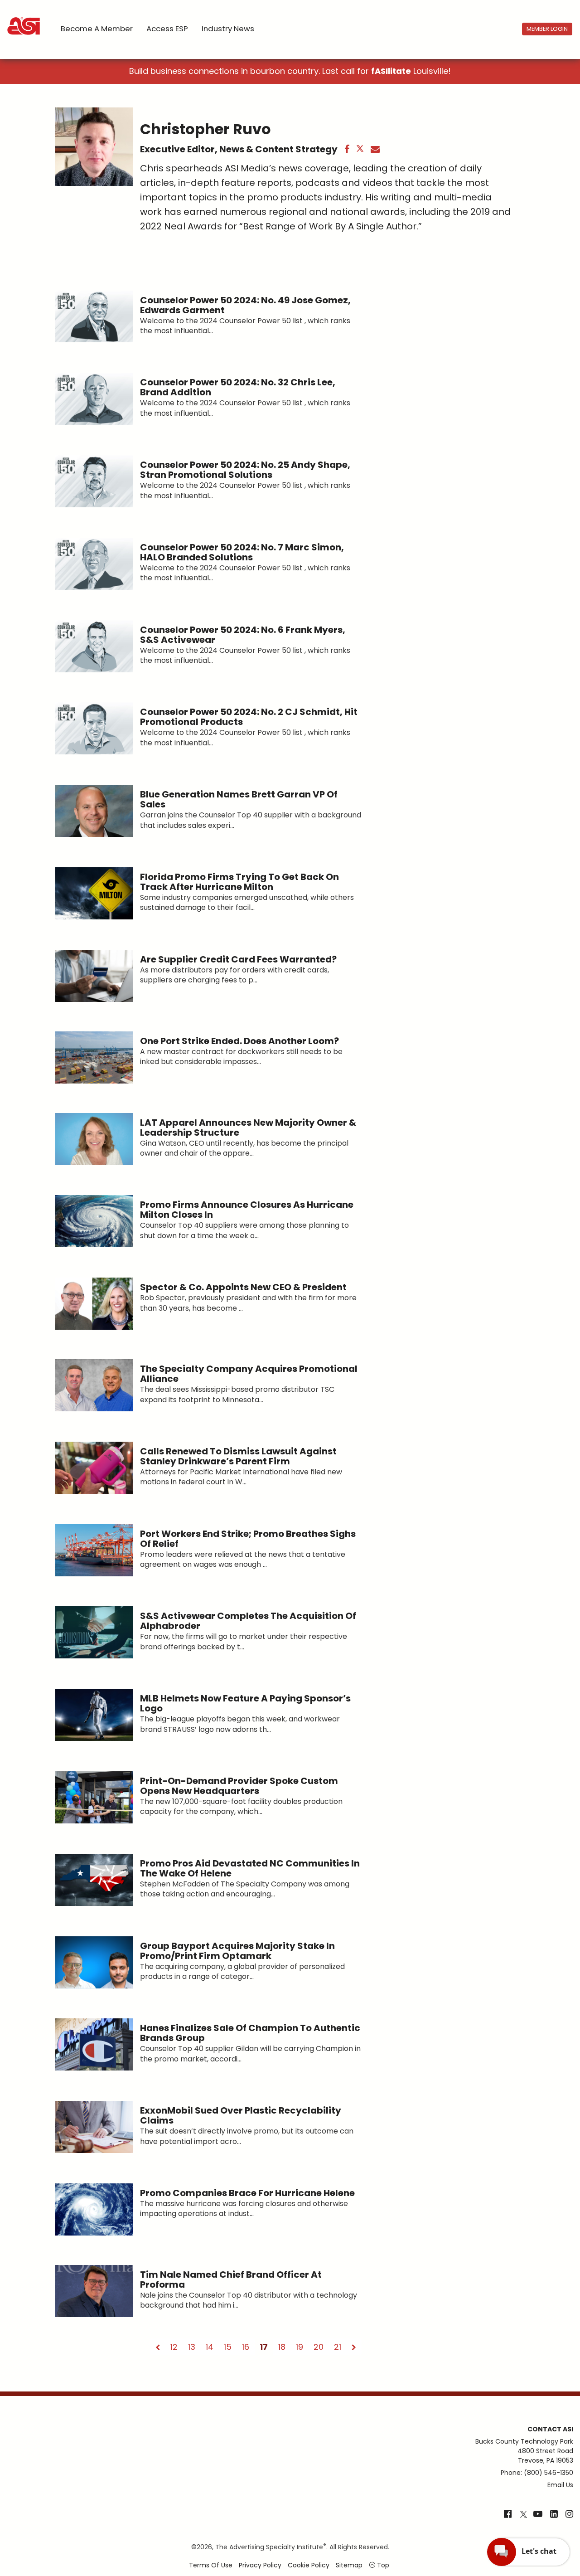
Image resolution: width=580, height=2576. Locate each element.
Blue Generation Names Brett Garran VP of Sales (239, 799)
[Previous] (158, 2347)
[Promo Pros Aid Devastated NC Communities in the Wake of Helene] (94, 1880)
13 (192, 2347)
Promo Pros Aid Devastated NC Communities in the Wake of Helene (250, 1868)
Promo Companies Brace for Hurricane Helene (247, 2193)
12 (174, 2347)
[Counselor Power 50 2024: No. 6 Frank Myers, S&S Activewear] (94, 646)
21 (338, 2347)
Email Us (560, 2485)
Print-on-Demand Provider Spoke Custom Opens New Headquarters (239, 1786)
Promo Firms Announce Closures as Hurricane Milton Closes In (247, 1210)
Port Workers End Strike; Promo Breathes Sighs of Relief (248, 1539)
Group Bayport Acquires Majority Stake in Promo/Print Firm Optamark (237, 1951)
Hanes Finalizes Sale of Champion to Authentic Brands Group (250, 2033)
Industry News (228, 29)
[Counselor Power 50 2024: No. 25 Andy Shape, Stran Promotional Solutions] (94, 481)
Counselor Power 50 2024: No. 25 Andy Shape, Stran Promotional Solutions (245, 470)
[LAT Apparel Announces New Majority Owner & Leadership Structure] (94, 1139)
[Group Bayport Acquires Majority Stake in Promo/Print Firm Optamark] (94, 1962)
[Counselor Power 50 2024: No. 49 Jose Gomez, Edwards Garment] (94, 317)
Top (382, 2565)
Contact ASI (550, 2429)
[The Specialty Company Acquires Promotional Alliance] (94, 1385)
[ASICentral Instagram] (569, 2515)
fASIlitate (391, 71)
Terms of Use (211, 2565)
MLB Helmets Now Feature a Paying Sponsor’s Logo (245, 1703)
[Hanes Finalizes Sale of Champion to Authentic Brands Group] (94, 2044)
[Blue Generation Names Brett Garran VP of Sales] (94, 811)
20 (319, 2347)
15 (228, 2347)
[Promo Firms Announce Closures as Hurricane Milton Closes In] (94, 1221)
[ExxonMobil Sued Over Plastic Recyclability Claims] (94, 2127)
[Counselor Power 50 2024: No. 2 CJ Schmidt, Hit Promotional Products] (94, 728)
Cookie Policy (309, 2565)
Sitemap (349, 2565)
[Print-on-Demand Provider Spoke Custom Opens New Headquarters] (94, 1797)
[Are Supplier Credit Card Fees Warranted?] (94, 976)
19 (300, 2347)
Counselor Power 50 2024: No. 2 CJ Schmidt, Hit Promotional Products (249, 717)
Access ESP (167, 29)
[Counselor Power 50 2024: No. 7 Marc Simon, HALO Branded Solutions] (94, 564)
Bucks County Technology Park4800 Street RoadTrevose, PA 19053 (524, 2451)
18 (282, 2347)
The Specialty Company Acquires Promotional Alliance (249, 1374)
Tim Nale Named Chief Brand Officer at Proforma (231, 2280)
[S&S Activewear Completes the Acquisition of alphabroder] (94, 1632)
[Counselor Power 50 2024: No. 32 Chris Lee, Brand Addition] (94, 399)
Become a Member (97, 29)
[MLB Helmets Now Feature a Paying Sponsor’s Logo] (94, 1715)
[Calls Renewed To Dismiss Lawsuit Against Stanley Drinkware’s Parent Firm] (94, 1468)
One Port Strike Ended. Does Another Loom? (239, 1041)
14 (210, 2347)
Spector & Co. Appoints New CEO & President (243, 1287)
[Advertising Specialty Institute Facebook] (508, 2515)
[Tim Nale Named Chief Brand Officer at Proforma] (94, 2291)
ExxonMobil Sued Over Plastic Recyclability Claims (241, 2115)
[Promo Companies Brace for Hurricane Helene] (94, 2209)
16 (246, 2347)
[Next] (354, 2347)
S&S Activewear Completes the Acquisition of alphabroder (248, 1621)
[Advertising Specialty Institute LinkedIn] (554, 2515)
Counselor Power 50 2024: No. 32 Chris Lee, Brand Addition (238, 387)
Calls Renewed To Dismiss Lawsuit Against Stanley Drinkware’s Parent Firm (238, 1456)
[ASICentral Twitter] (523, 2515)
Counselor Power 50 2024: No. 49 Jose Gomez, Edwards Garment (245, 305)
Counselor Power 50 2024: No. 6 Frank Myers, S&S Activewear (243, 635)
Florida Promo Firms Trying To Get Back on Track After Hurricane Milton (239, 882)
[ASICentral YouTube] (538, 2515)
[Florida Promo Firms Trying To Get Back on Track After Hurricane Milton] (94, 893)
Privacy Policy (260, 2565)
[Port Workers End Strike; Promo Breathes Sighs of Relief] (94, 1550)
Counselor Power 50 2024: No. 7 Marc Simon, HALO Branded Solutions (242, 552)
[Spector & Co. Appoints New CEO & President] (94, 1304)
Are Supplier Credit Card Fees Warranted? (238, 959)
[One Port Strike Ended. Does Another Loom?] (94, 1057)
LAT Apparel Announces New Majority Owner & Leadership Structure (248, 1128)
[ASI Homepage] (24, 18)
